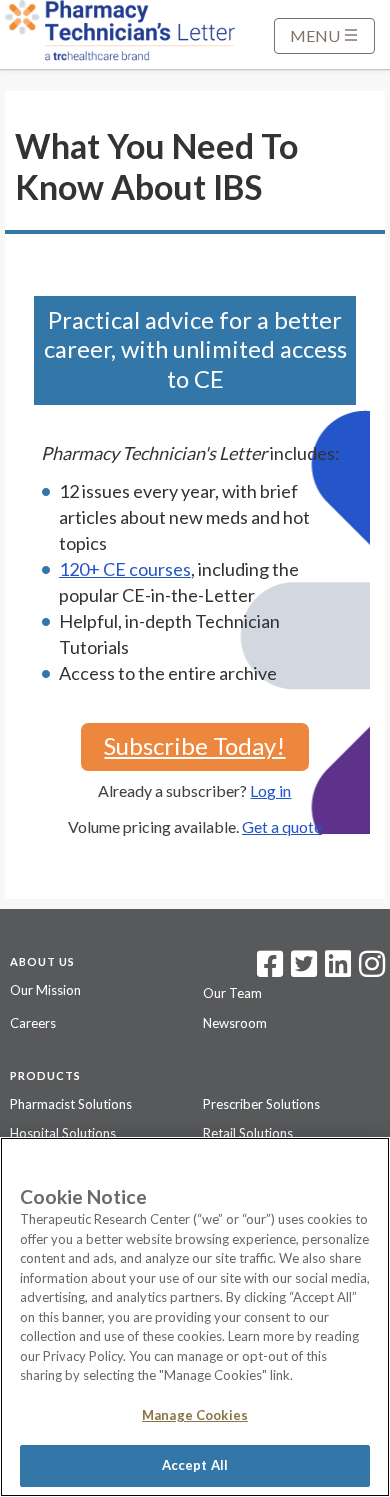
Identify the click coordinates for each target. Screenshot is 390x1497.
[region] (195, 1317)
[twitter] (301, 970)
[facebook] (270, 970)
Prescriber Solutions (261, 1104)
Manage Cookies (195, 1415)
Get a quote (282, 826)
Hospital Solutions (63, 1133)
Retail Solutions (248, 1133)
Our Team (232, 993)
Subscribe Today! (194, 745)
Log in (270, 790)
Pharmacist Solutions (71, 1104)
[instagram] (372, 970)
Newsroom (235, 1023)
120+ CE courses (125, 569)
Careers (33, 1023)
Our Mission (45, 990)
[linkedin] (338, 970)
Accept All (195, 1465)
